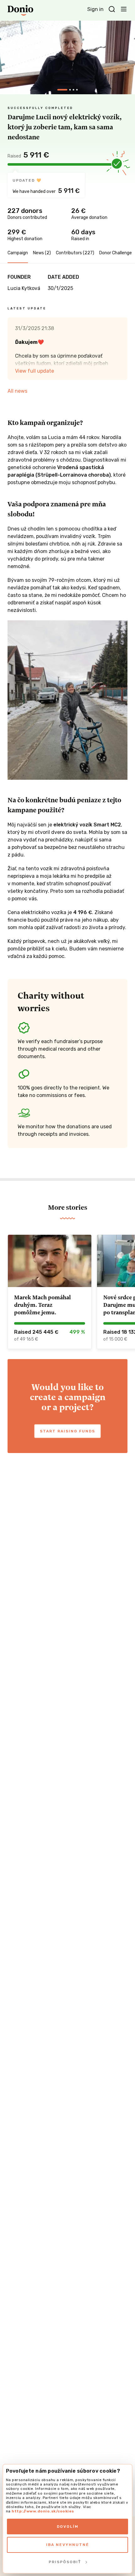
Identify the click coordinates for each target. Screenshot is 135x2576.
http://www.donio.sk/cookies (43, 2511)
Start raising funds (67, 1431)
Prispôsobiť (65, 2562)
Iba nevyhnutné (68, 2545)
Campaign (18, 253)
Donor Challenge (116, 253)
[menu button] (124, 9)
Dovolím (68, 2527)
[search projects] (112, 9)
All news (17, 391)
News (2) (42, 253)
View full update (35, 371)
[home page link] (20, 10)
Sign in (95, 9)
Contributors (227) (75, 253)
